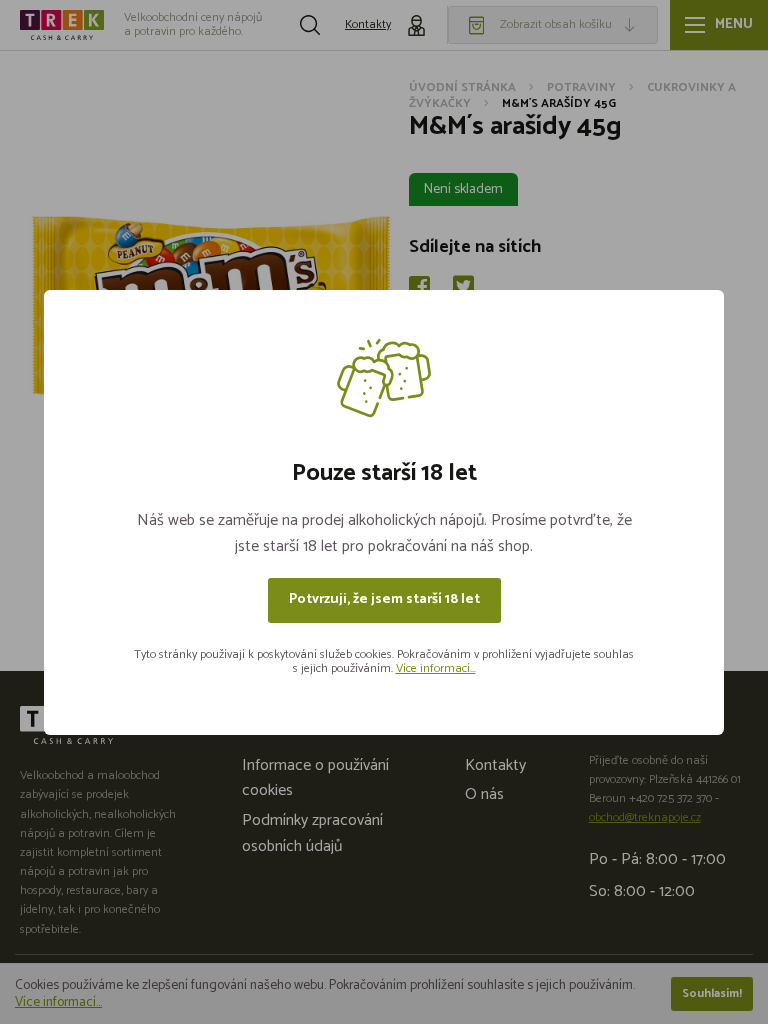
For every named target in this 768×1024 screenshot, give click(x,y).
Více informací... (436, 668)
